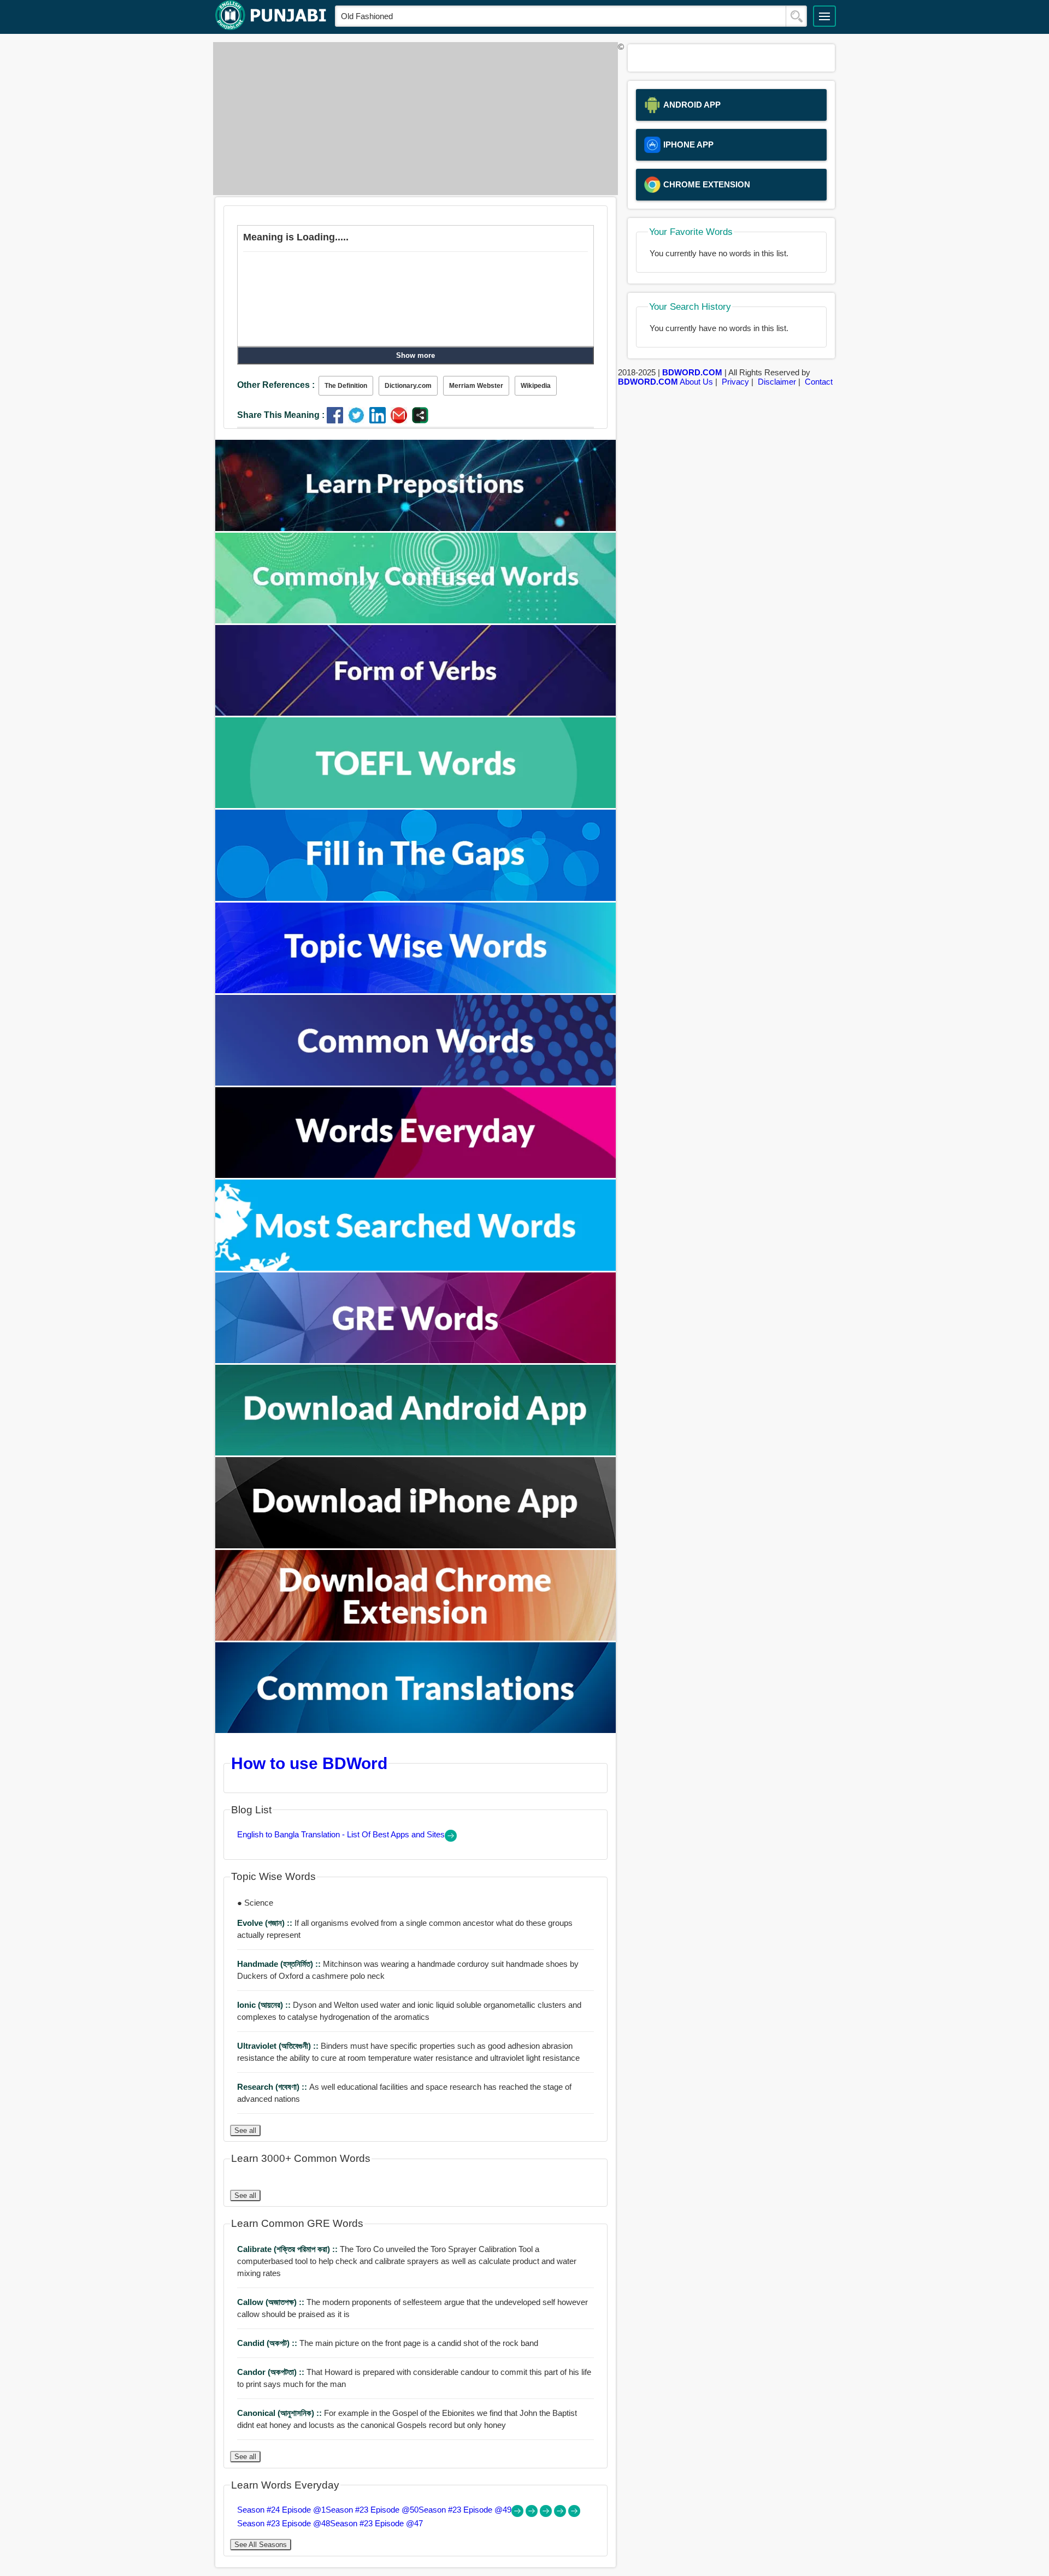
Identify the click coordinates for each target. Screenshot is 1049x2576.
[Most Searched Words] (416, 1268)
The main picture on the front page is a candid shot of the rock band (388, 2343)
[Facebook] (337, 420)
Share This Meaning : (281, 415)
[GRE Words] (416, 1360)
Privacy (735, 382)
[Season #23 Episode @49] (547, 2514)
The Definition (346, 386)
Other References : (276, 385)
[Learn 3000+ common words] (416, 1083)
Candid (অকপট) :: (268, 2343)
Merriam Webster (476, 386)
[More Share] (420, 420)
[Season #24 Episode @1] (518, 2514)
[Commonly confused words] (416, 620)
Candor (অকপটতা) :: (272, 2372)
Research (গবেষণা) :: (273, 2087)
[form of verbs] (416, 713)
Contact (819, 382)
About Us (696, 382)
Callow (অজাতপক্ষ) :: (272, 2302)
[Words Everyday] (416, 1175)
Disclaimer (777, 382)
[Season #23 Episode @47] (574, 2514)
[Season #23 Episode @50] (533, 2514)
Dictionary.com (408, 386)
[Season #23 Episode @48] (561, 2514)
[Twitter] (359, 420)
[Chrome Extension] (416, 1638)
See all (245, 2130)
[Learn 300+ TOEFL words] (416, 805)
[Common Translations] (416, 1730)
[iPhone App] (416, 1545)
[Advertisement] (412, 119)
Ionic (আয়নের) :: (265, 2005)
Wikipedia (536, 386)
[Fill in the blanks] (416, 898)
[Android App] (416, 1452)
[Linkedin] (380, 420)
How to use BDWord (309, 1763)
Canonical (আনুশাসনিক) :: (281, 2413)
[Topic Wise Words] (416, 990)
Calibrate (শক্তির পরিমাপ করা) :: (288, 2249)
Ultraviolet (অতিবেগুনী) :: (279, 2046)
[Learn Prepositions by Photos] (416, 528)
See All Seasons (261, 2545)
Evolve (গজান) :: (266, 1923)
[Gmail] (401, 420)
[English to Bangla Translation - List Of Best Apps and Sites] (451, 1839)
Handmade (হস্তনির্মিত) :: (280, 1964)
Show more (416, 355)
